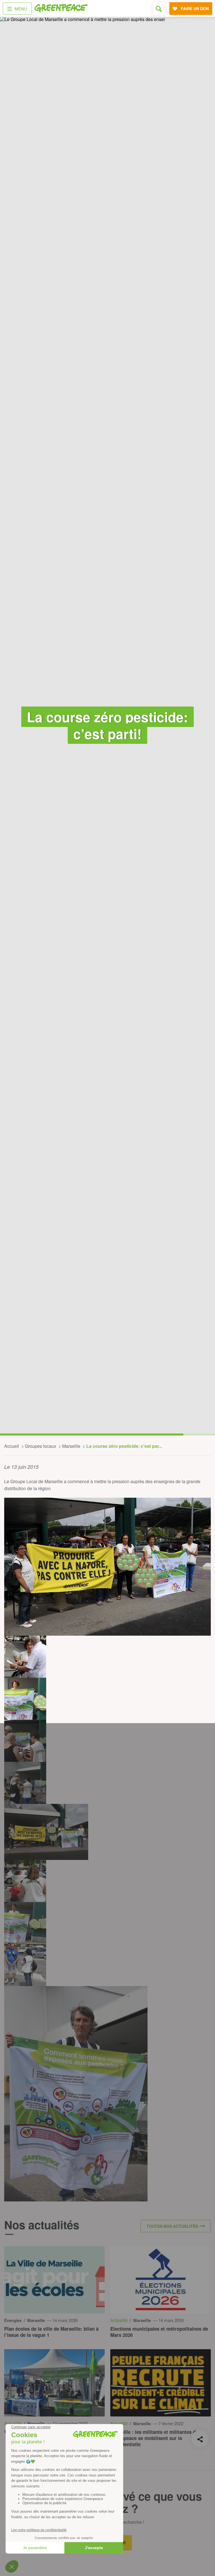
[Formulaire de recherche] (159, 9)
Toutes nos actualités (172, 2226)
